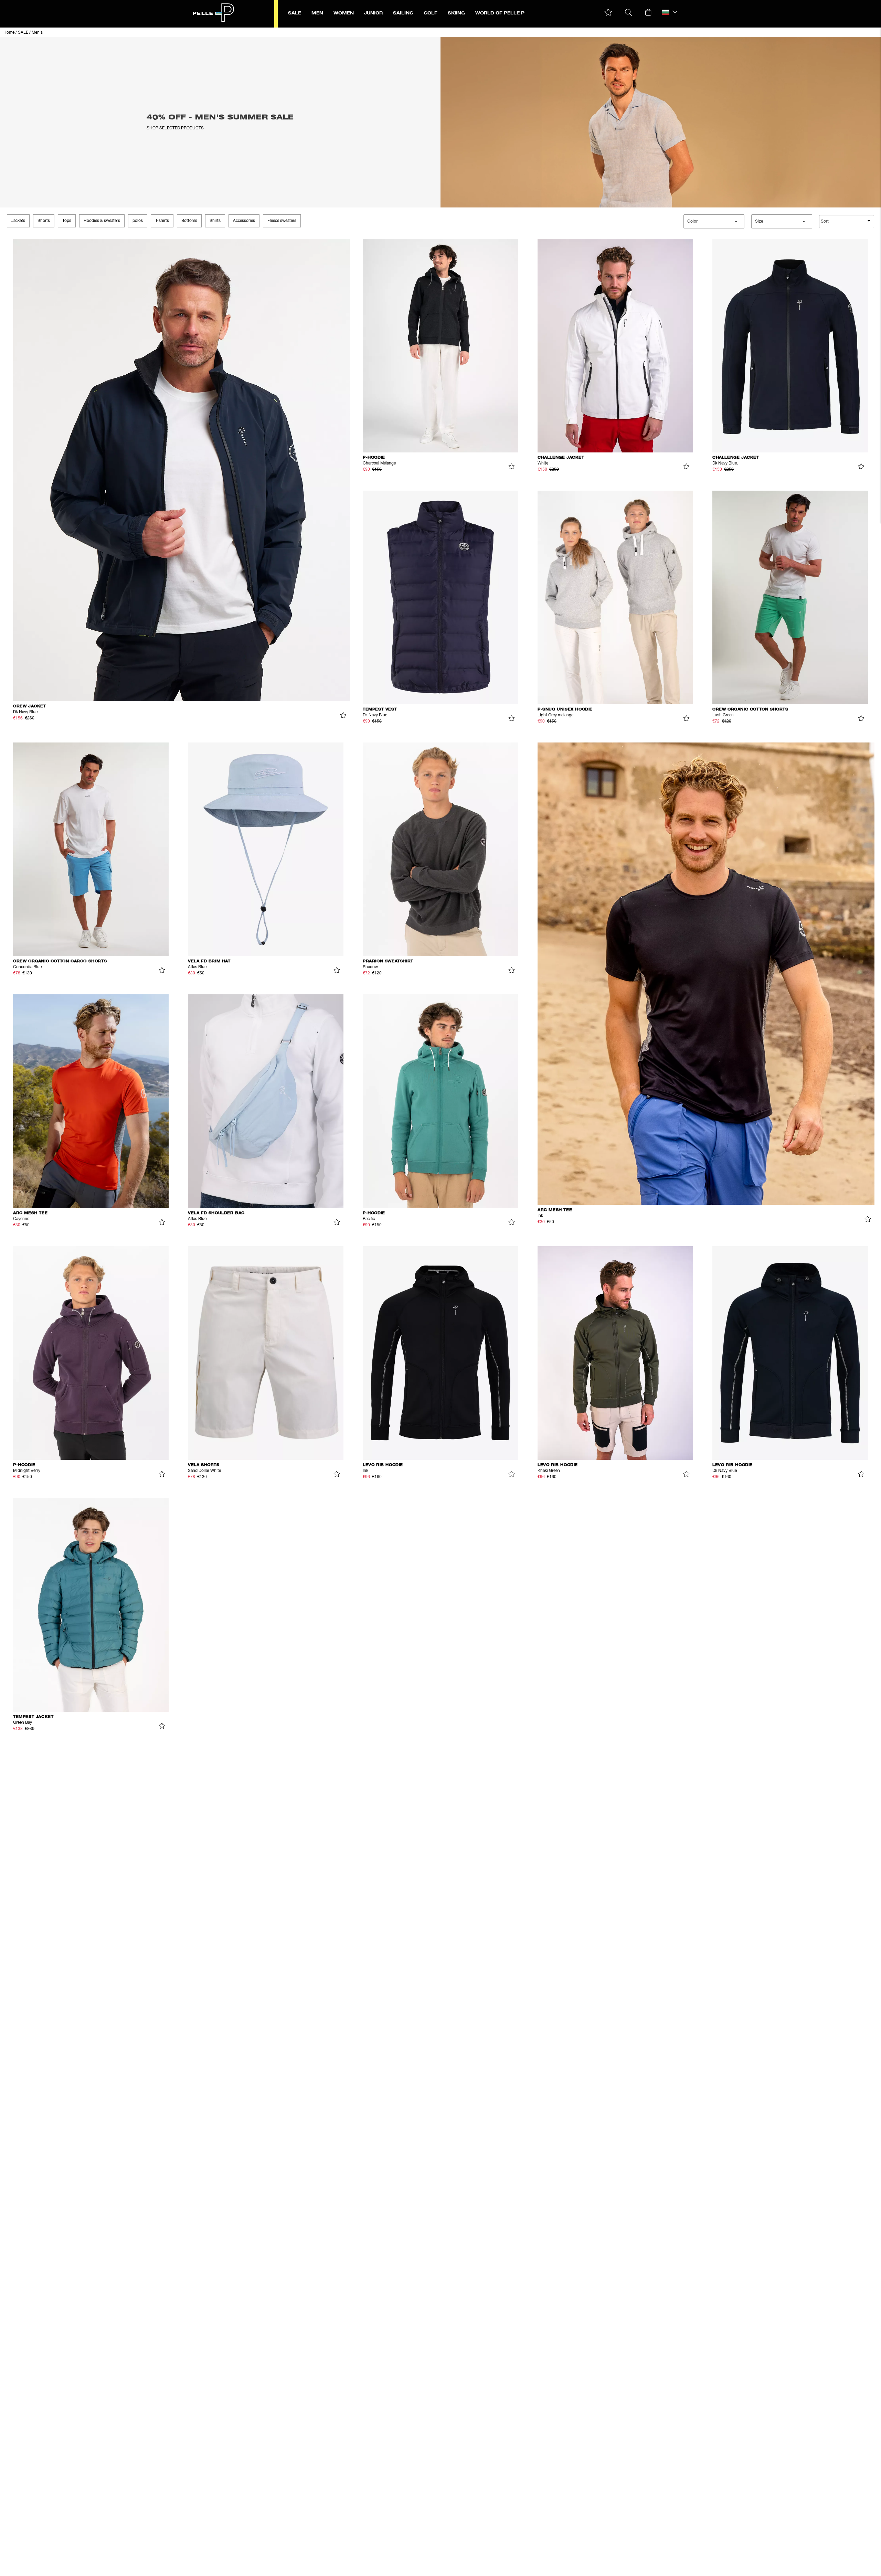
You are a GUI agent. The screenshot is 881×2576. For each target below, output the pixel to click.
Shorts (44, 221)
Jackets (18, 221)
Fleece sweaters (282, 221)
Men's (37, 33)
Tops (67, 221)
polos (138, 221)
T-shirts (162, 221)
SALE (23, 33)
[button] (608, 13)
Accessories (244, 221)
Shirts (215, 221)
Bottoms (189, 221)
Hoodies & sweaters (102, 221)
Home (9, 33)
